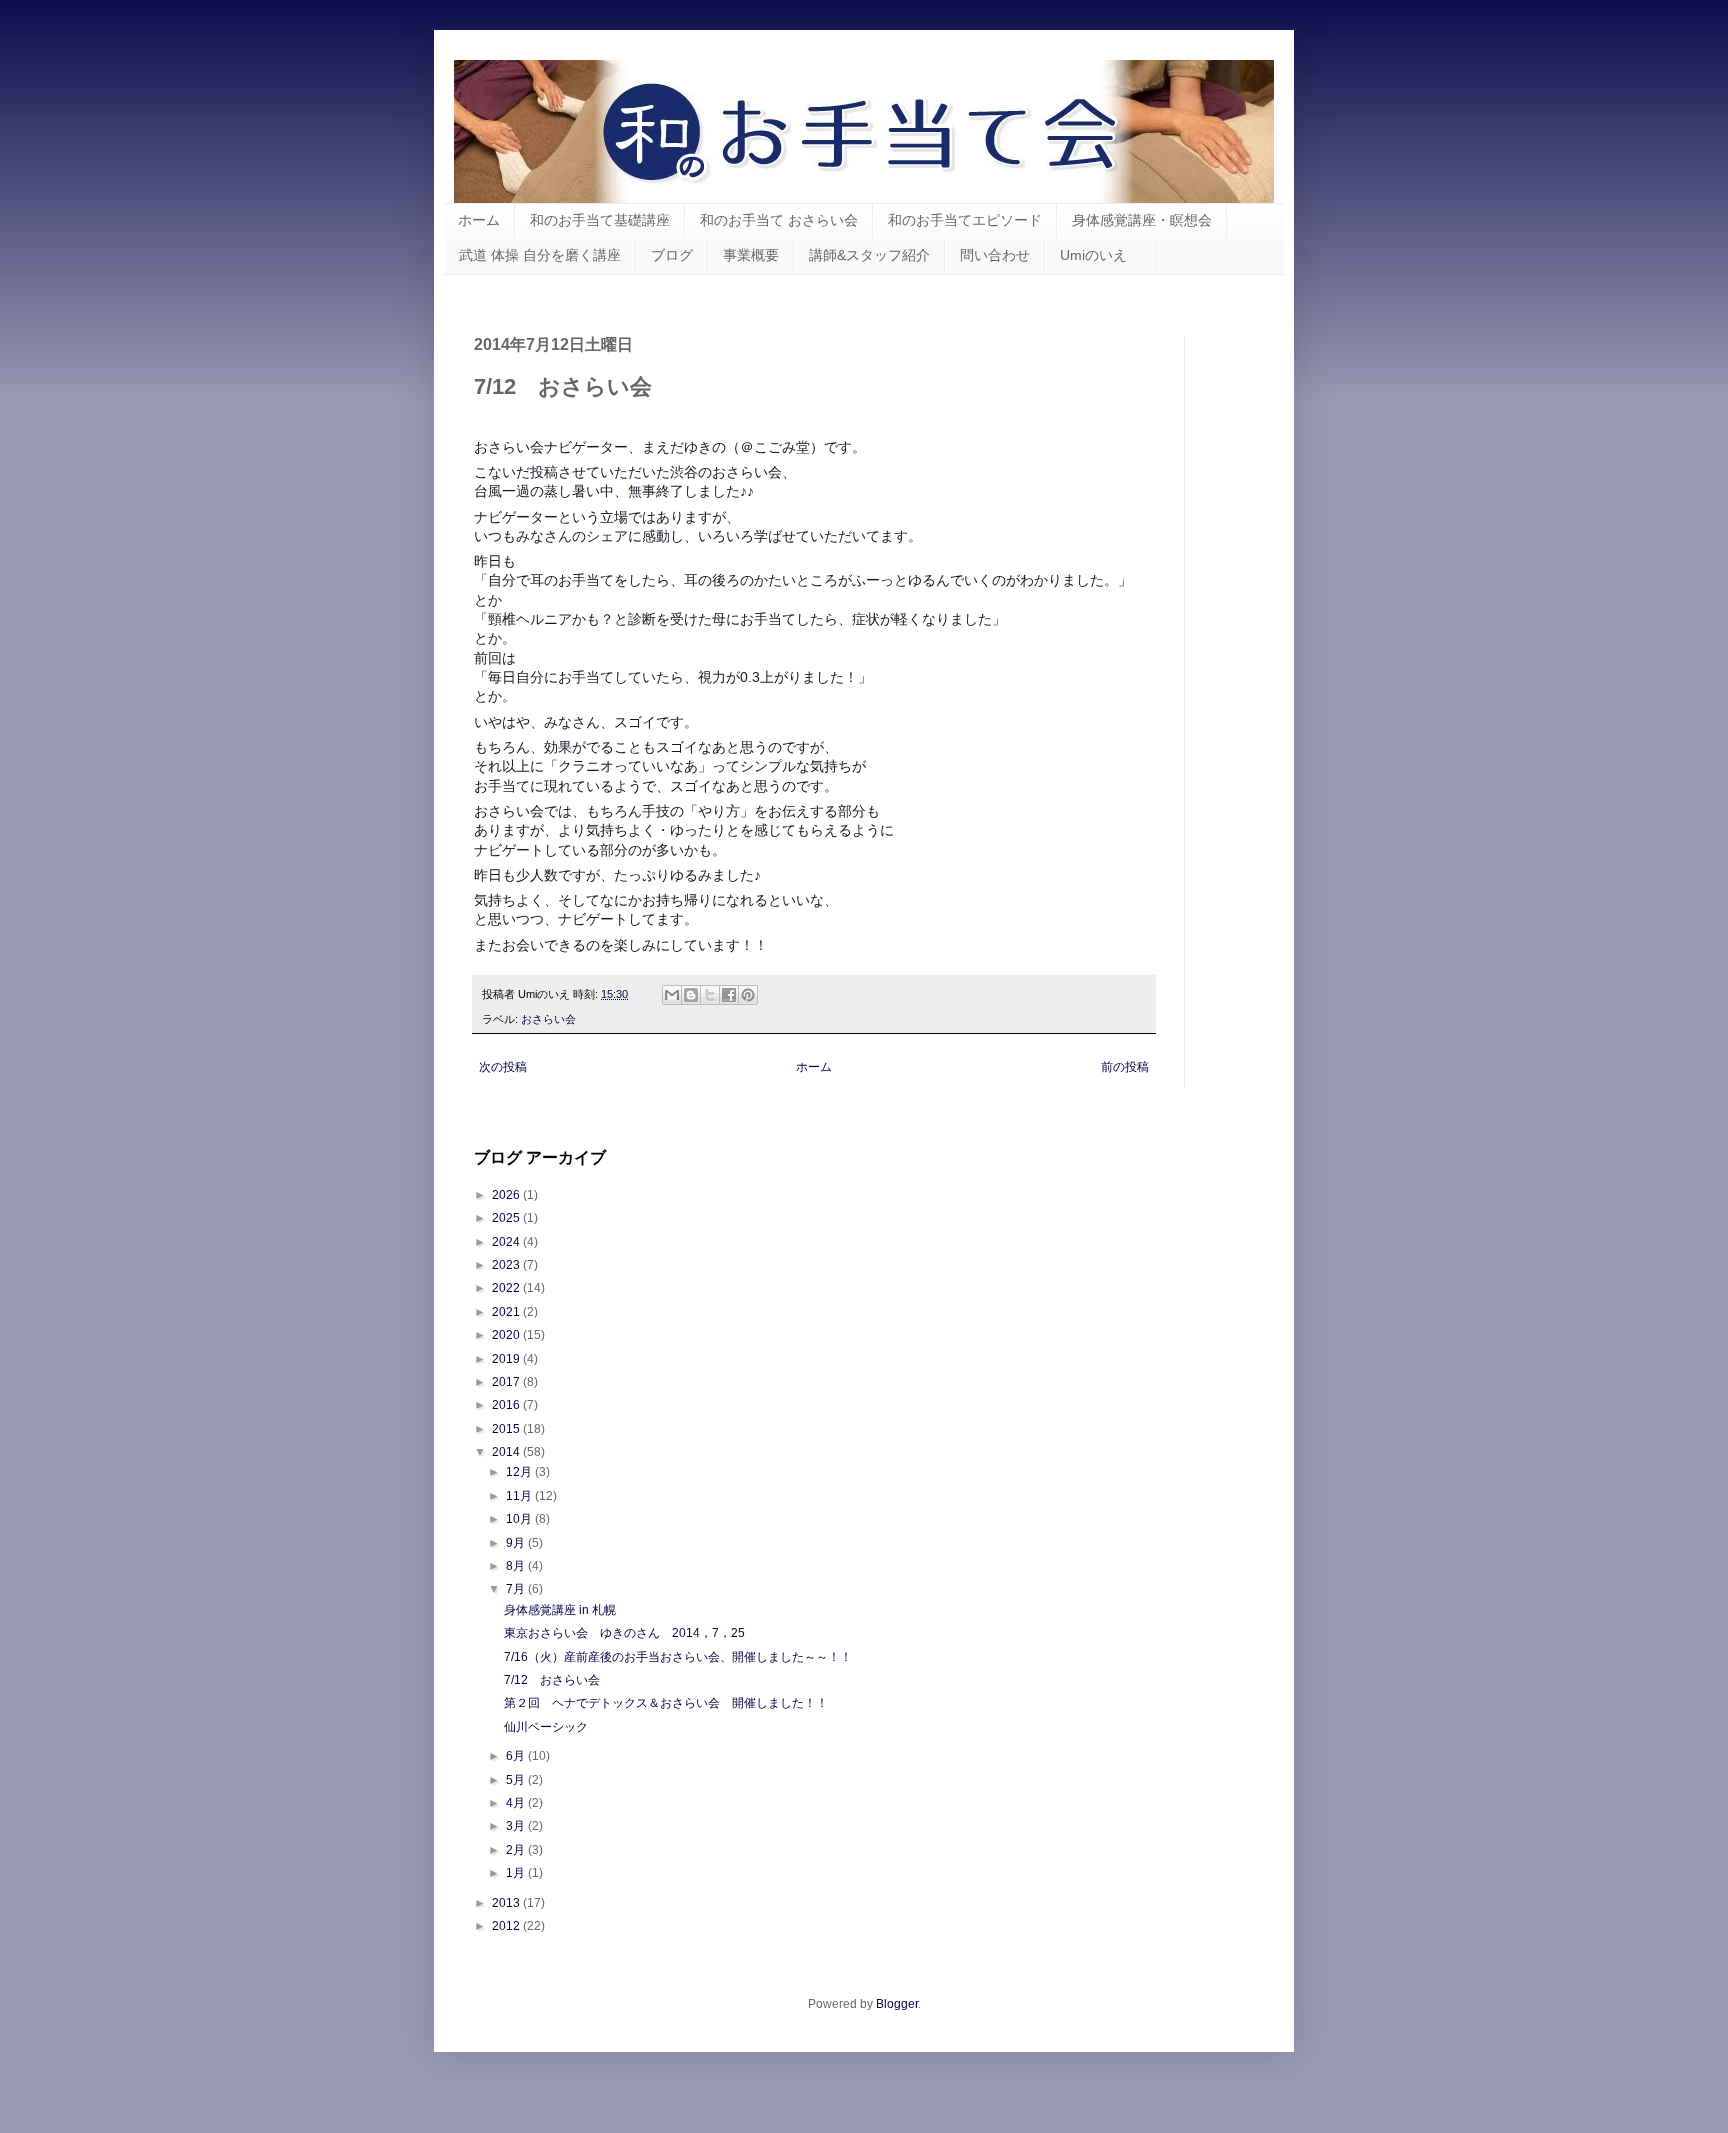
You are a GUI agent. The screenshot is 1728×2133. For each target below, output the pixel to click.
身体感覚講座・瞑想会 (1142, 220)
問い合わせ (995, 255)
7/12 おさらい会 (552, 1680)
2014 (507, 1452)
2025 (507, 1218)
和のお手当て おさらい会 (779, 220)
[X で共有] (710, 995)
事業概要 (751, 255)
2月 (517, 1850)
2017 (507, 1382)
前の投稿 (1125, 1067)
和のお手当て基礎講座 (600, 220)
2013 (507, 1903)
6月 (517, 1756)
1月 (517, 1873)
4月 (517, 1803)
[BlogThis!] (691, 995)
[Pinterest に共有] (748, 995)
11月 (520, 1496)
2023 (507, 1265)
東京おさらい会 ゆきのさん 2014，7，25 (624, 1633)
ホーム (479, 220)
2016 (507, 1405)
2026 (507, 1195)
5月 (517, 1780)
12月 (520, 1472)
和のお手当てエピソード (965, 220)
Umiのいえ (1100, 255)
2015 (507, 1429)
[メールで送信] (672, 995)
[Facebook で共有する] (729, 995)
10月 (520, 1519)
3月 (517, 1826)
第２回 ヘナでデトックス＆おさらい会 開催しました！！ (666, 1703)
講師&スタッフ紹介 (869, 255)
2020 (507, 1335)
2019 (507, 1359)
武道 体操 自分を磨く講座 (540, 255)
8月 (517, 1566)
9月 (517, 1543)
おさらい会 (548, 1019)
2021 (507, 1312)
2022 (507, 1288)
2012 (507, 1926)
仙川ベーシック (546, 1727)
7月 (517, 1589)
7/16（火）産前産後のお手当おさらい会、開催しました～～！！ (678, 1657)
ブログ (672, 255)
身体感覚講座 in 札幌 (560, 1610)
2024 (507, 1242)
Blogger (897, 2004)
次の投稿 (503, 1067)
